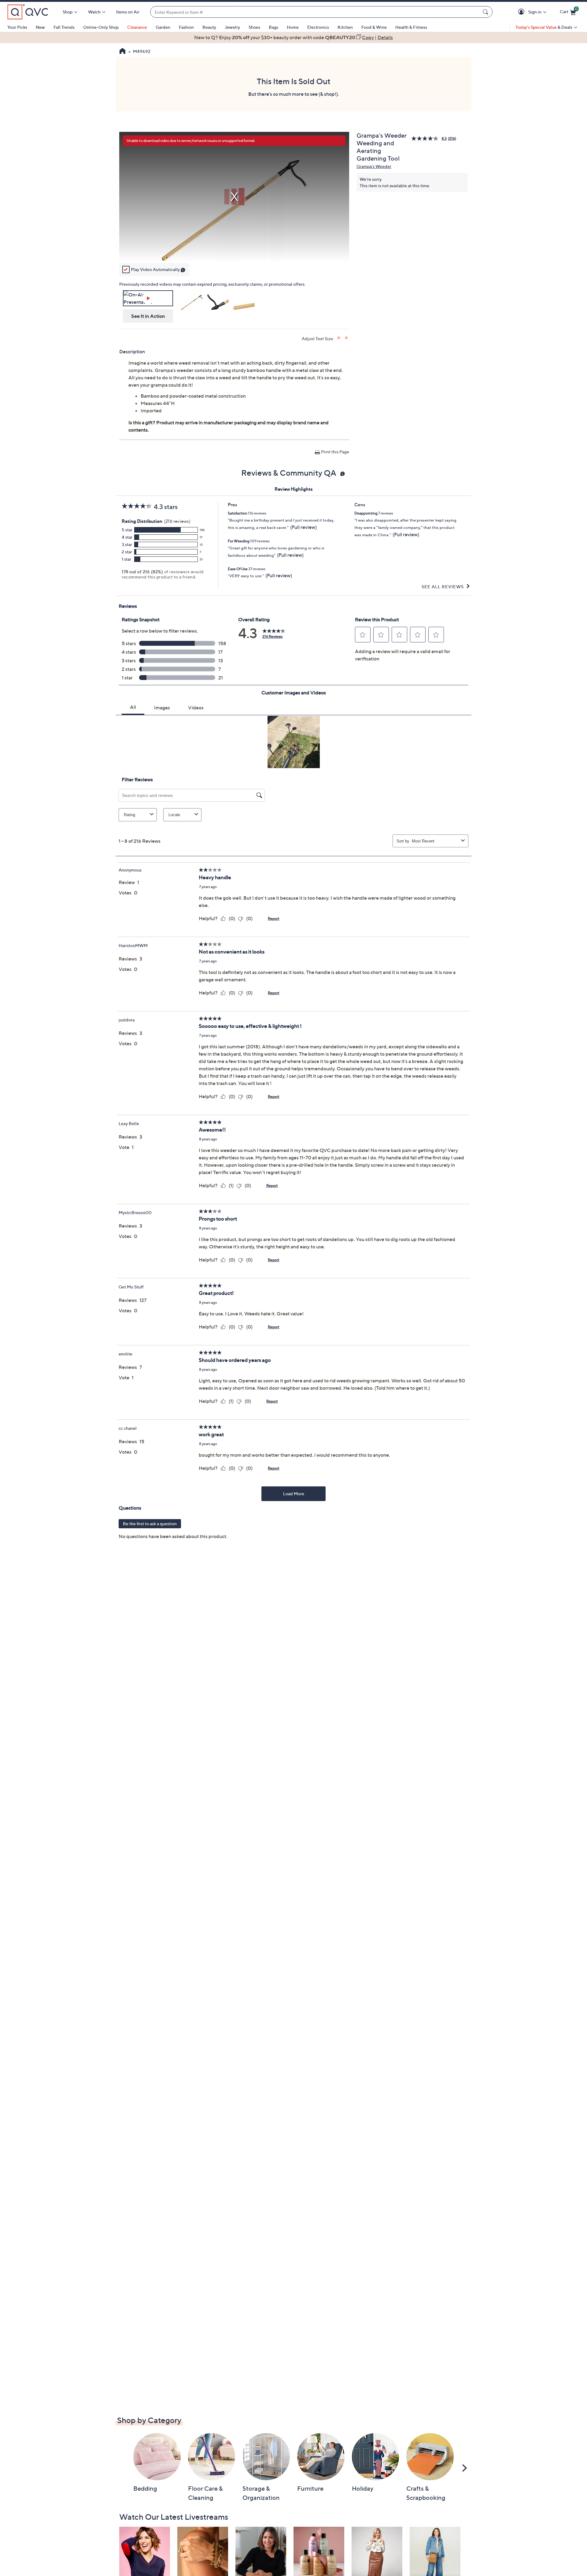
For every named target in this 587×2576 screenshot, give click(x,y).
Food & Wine (374, 27)
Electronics (318, 27)
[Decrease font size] (347, 338)
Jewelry (232, 27)
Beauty (209, 27)
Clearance (137, 27)
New (40, 27)
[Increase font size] (339, 338)
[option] (293, 37)
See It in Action (148, 316)
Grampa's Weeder (374, 166)
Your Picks (17, 27)
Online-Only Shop (101, 27)
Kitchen (345, 27)
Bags (273, 27)
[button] (522, 12)
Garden (163, 27)
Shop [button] (68, 12)
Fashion (186, 27)
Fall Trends (64, 27)
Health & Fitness (411, 27)
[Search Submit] (486, 12)
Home (293, 27)
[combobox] (315, 12)
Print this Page (335, 452)
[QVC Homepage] (122, 52)
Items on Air (128, 12)
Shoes (254, 27)
